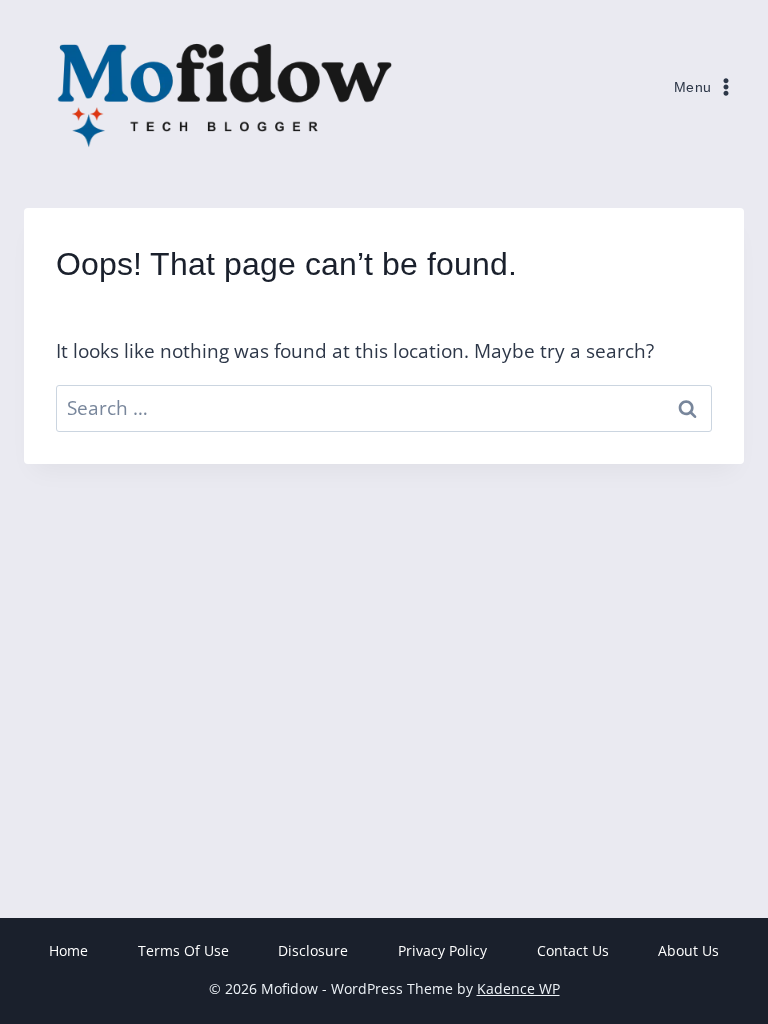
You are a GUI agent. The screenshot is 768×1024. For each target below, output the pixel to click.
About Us (688, 950)
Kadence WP (518, 988)
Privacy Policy (442, 950)
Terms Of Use (183, 950)
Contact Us (573, 950)
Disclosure (313, 950)
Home (68, 950)
